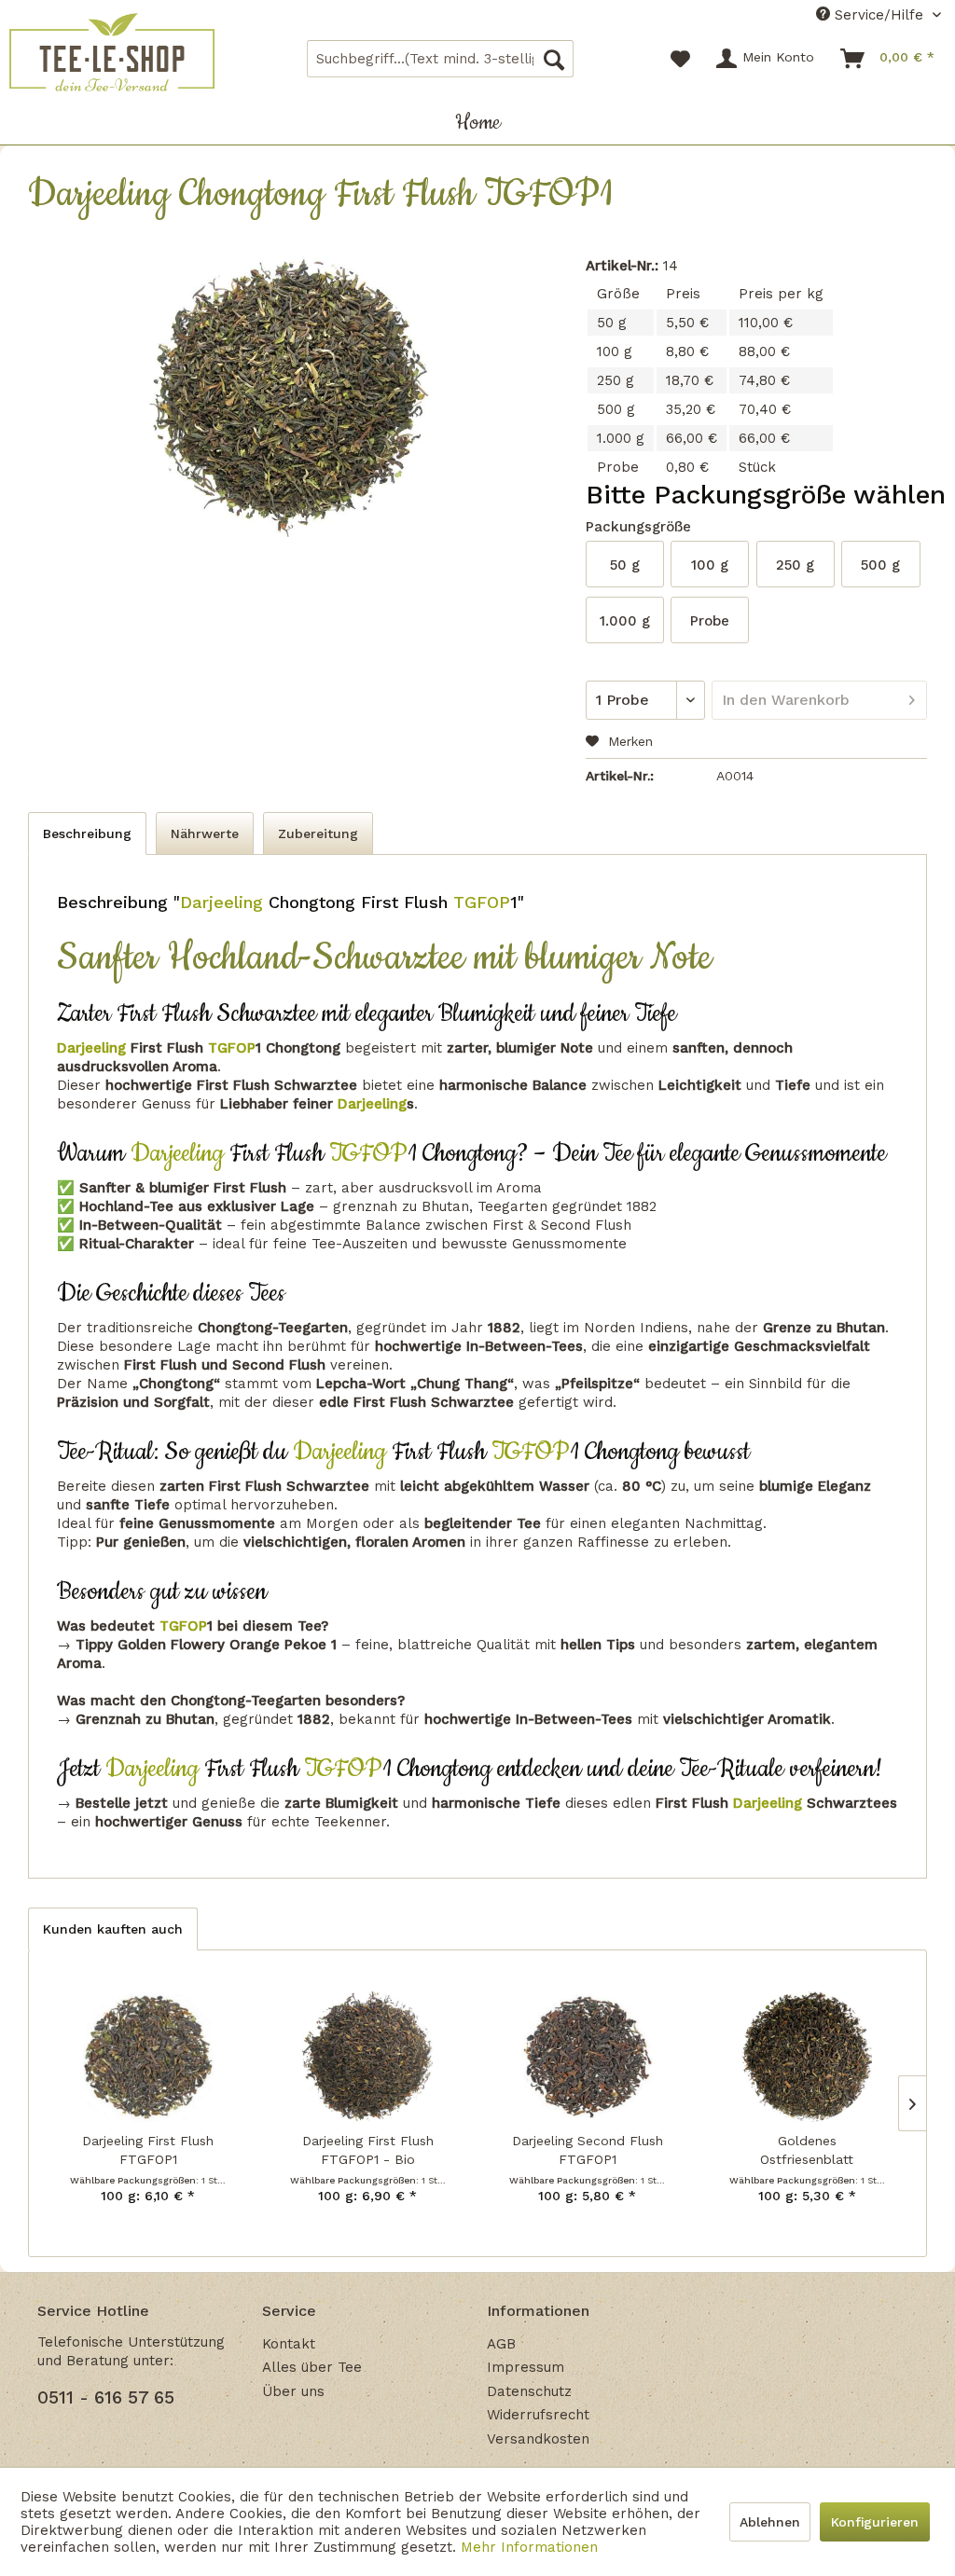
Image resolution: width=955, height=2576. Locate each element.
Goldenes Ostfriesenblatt (807, 2150)
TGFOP (479, 902)
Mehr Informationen (529, 2547)
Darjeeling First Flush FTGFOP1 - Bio (368, 2150)
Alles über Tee (312, 2367)
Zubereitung (318, 833)
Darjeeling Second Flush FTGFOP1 (588, 2150)
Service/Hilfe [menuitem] (879, 15)
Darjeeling (221, 902)
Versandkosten (538, 2439)
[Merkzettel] (680, 59)
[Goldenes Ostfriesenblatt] (807, 2057)
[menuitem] (441, 59)
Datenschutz (529, 2391)
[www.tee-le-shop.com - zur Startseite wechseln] (112, 52)
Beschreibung (87, 833)
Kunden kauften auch (113, 1929)
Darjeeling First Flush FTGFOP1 (148, 2150)
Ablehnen (770, 2522)
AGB (501, 2344)
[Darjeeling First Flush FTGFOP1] (148, 2057)
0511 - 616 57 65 (106, 2397)
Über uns (293, 2391)
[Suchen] (554, 59)
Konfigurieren (875, 2522)
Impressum (526, 2367)
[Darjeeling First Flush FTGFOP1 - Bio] (368, 2057)
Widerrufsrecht (538, 2415)
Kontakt (289, 2344)
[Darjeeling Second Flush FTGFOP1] (587, 2057)
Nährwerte (205, 833)
